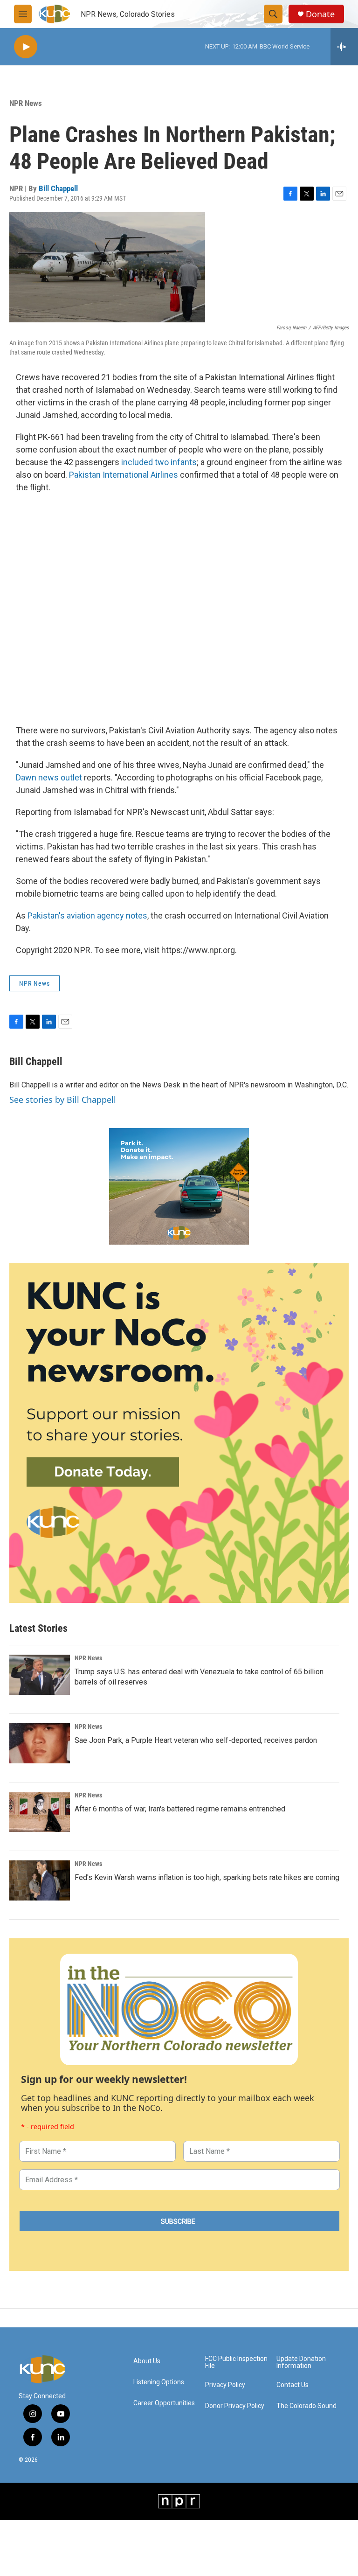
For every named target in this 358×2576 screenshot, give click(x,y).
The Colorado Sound (306, 2406)
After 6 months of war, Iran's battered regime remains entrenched (180, 1809)
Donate (320, 14)
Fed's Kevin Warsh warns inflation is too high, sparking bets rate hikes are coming (207, 1877)
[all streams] (344, 47)
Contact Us (293, 2385)
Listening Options (159, 2382)
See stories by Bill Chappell (63, 1100)
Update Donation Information (301, 2363)
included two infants (159, 462)
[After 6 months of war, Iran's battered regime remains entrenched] (40, 1812)
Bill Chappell (58, 188)
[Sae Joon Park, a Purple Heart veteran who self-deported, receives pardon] (40, 1743)
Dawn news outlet (49, 777)
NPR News (26, 103)
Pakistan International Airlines (124, 475)
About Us (147, 2361)
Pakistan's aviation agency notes (87, 916)
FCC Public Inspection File (236, 2363)
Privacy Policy (225, 2385)
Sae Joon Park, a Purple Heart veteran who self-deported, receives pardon (196, 1740)
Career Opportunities (164, 2403)
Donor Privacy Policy (235, 2406)
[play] (26, 47)
